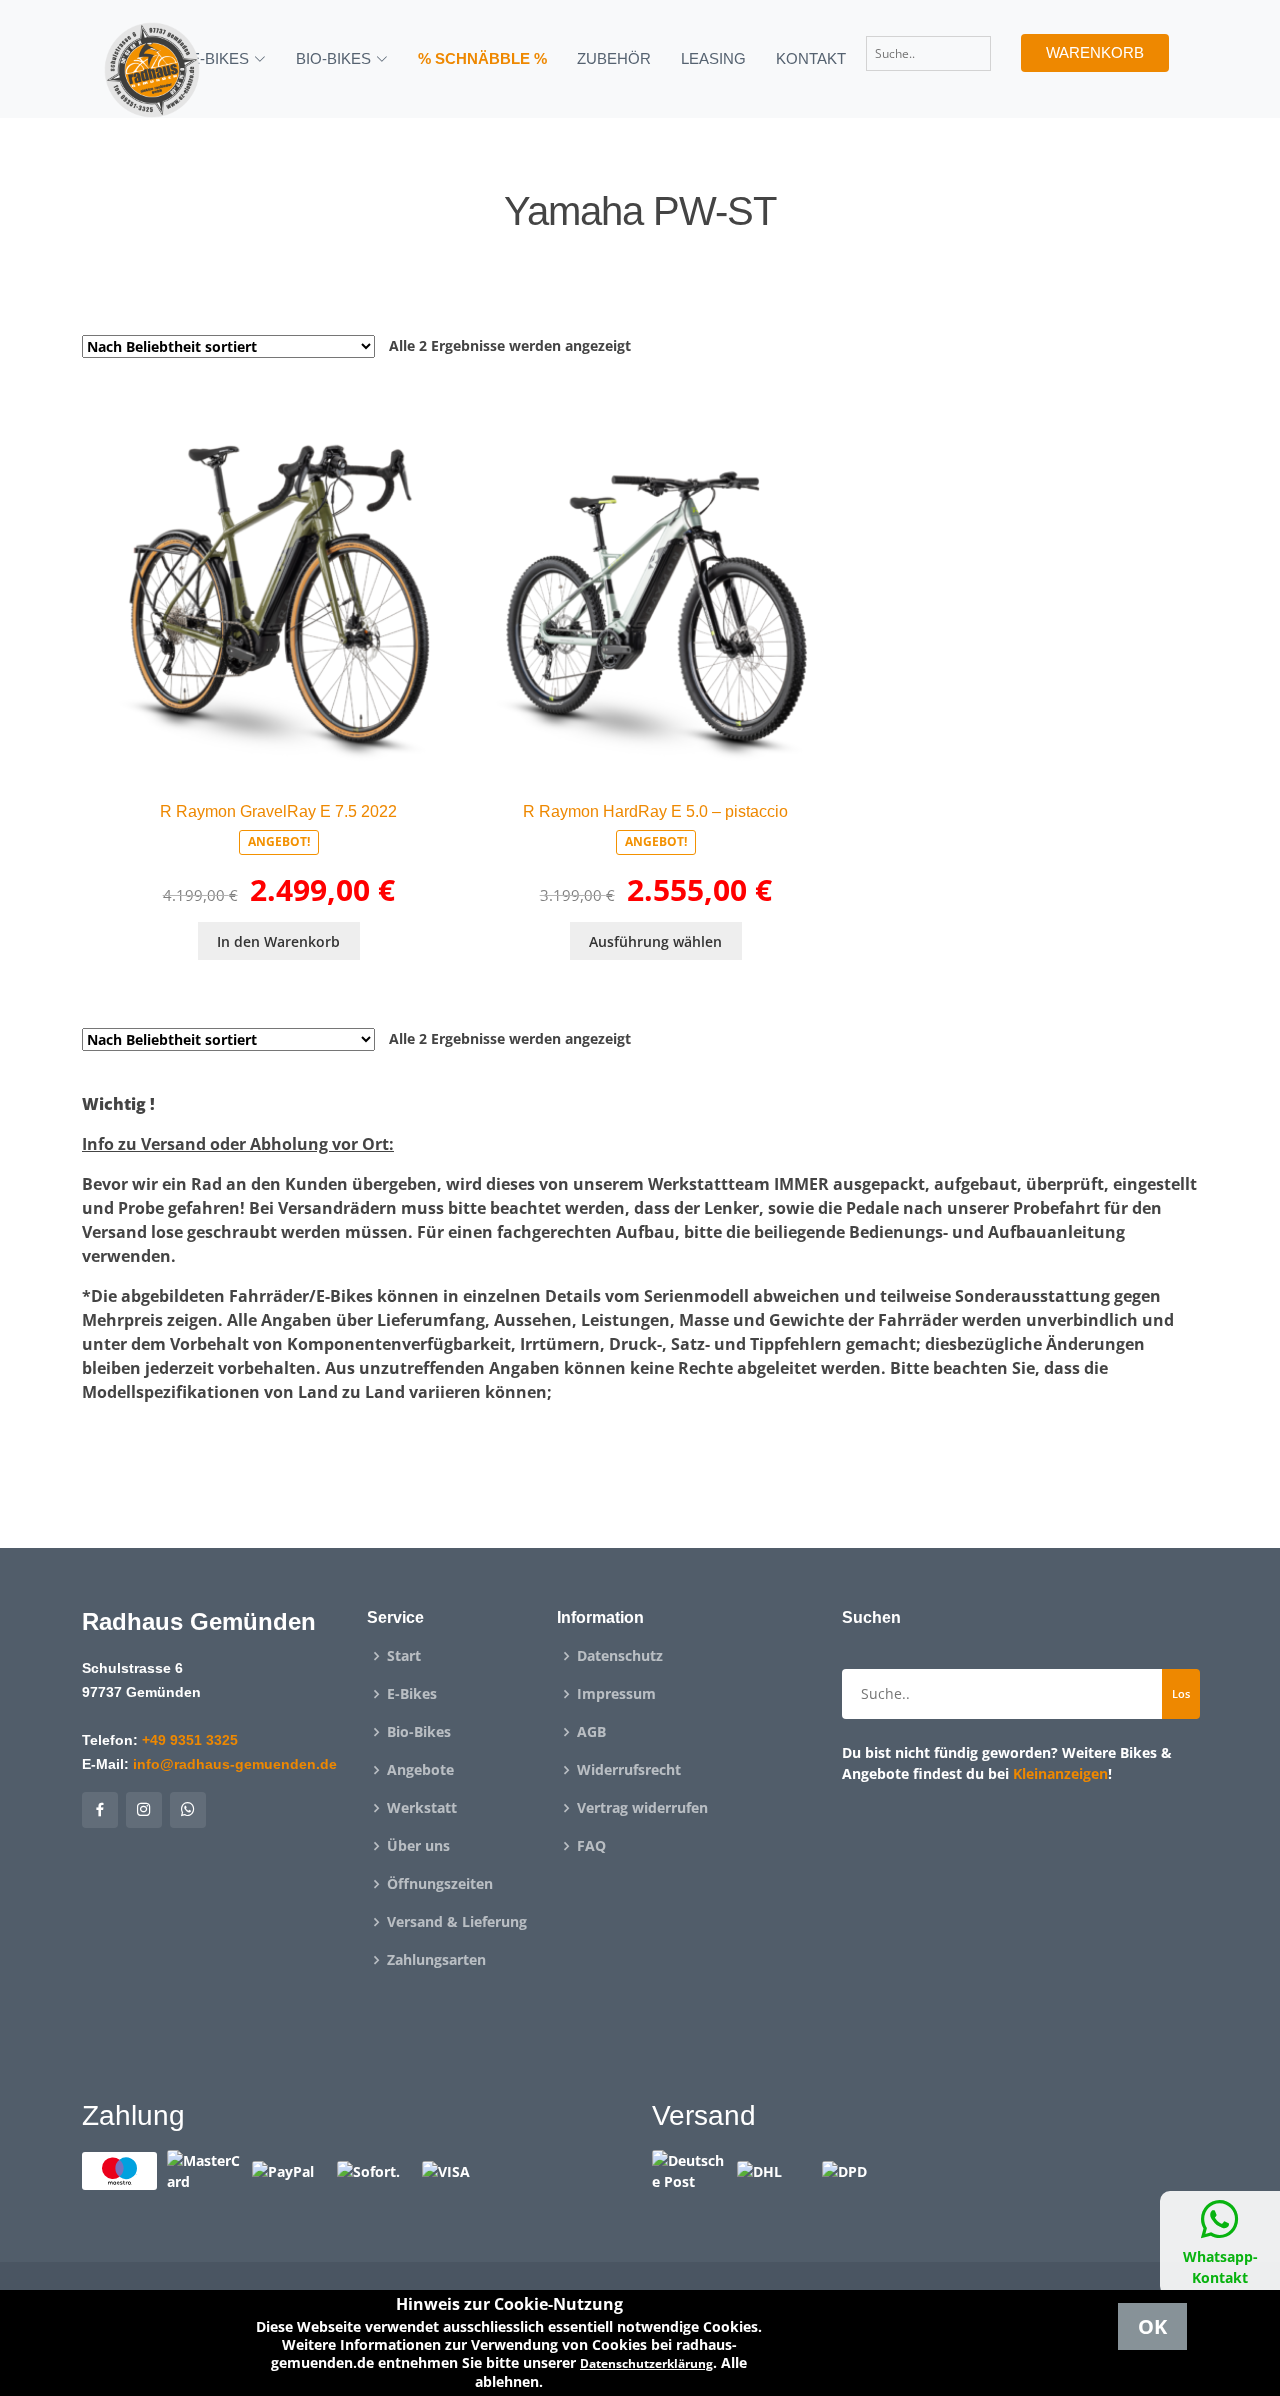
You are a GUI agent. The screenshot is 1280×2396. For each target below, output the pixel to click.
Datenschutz (620, 1656)
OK (1152, 2326)
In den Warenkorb (278, 941)
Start (404, 1656)
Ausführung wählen (655, 941)
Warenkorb (1095, 52)
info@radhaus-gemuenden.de (235, 1764)
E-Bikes (412, 1694)
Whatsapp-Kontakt (1220, 2267)
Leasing (713, 58)
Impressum (616, 1694)
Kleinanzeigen (1060, 1773)
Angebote (420, 1770)
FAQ (591, 1846)
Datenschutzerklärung (646, 2363)
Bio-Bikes (419, 1732)
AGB (591, 1732)
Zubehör (614, 58)
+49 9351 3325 (190, 1740)
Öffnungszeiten (440, 1884)
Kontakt (811, 58)
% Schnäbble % (482, 58)
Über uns (418, 1846)
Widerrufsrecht (629, 1770)
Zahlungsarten (436, 1960)
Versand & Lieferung (457, 1922)
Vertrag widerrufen (642, 1808)
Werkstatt (422, 1808)
